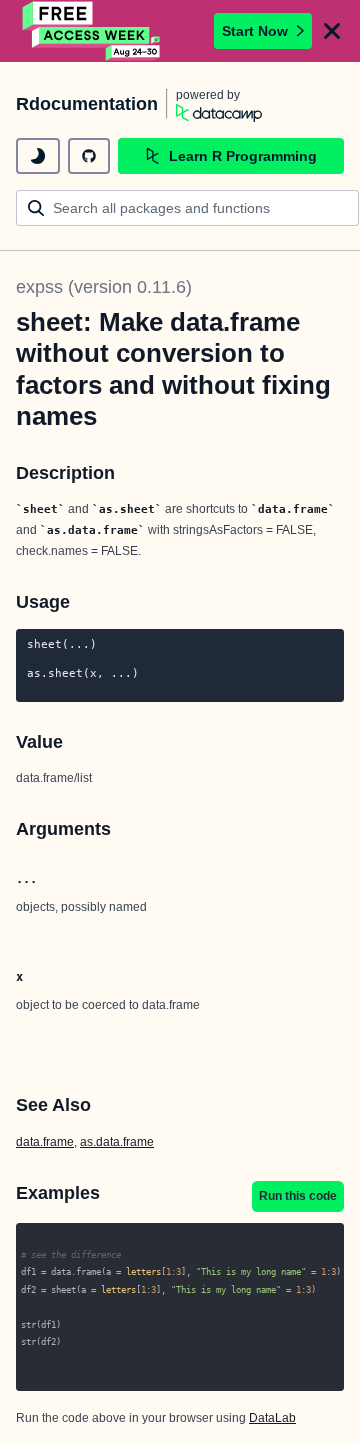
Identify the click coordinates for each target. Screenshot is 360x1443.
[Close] (332, 31)
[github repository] (89, 156)
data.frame (45, 1142)
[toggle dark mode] (38, 156)
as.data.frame (117, 1142)
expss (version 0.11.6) (104, 287)
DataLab (272, 1418)
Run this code (298, 1196)
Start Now (255, 31)
